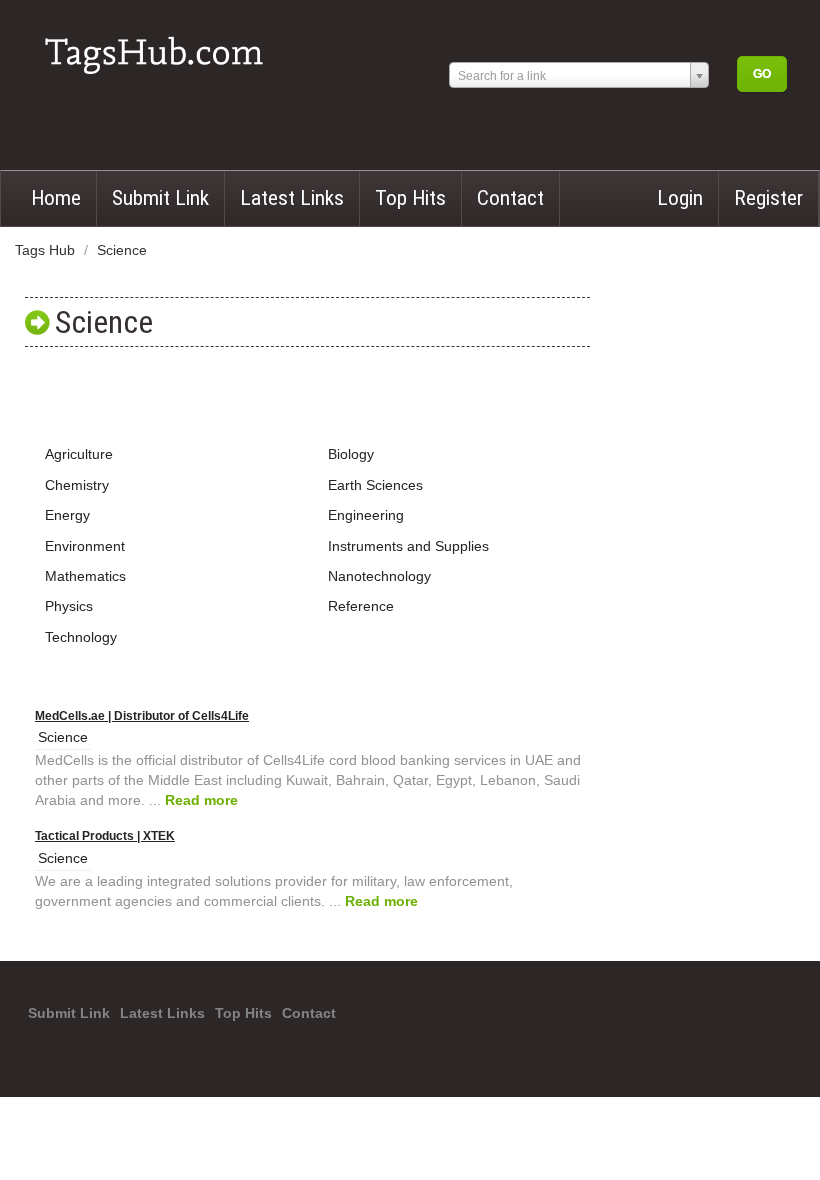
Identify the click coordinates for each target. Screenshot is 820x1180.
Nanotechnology (379, 576)
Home (56, 198)
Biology (351, 454)
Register (768, 198)
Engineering (366, 515)
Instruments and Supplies (408, 546)
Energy (67, 515)
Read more (201, 800)
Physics (69, 606)
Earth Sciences (375, 485)
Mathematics (85, 576)
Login (680, 198)
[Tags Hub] (160, 48)
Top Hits (410, 198)
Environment (85, 546)
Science (122, 250)
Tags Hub (47, 250)
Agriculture (79, 454)
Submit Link (160, 198)
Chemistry (77, 485)
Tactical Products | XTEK (105, 836)
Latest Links (292, 198)
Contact (510, 198)
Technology (81, 637)
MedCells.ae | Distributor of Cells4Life (142, 716)
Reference (361, 606)
